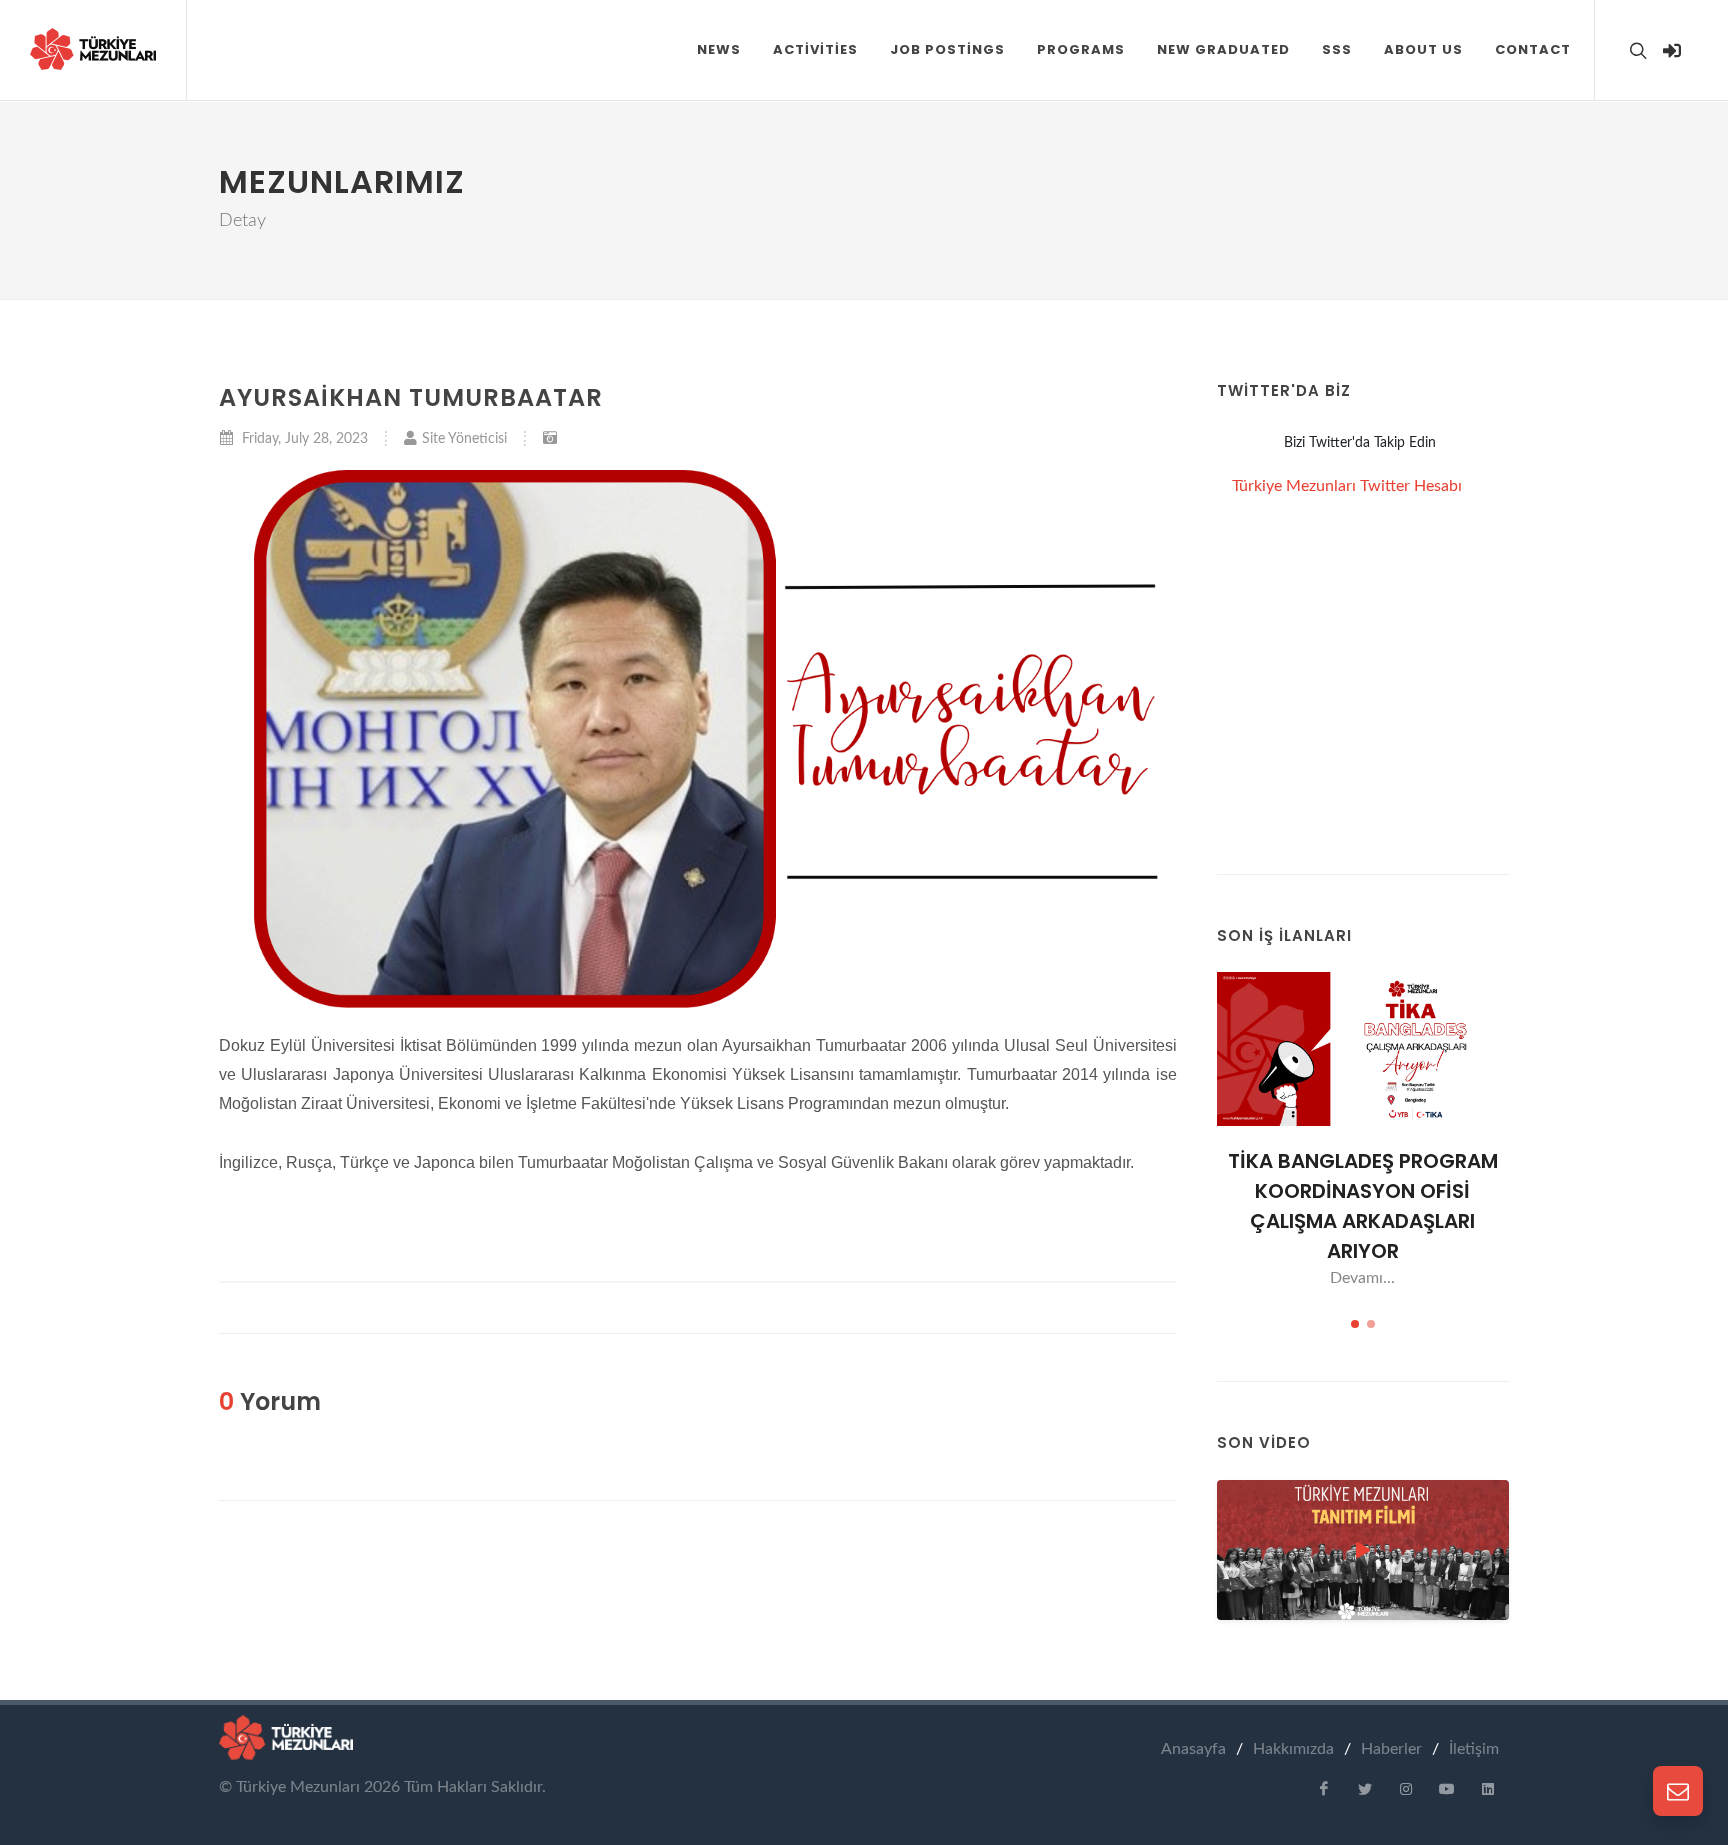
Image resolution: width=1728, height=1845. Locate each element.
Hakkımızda (1293, 1749)
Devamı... (1362, 1278)
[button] (1423, 50)
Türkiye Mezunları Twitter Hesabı (1347, 486)
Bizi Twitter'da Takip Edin (1360, 443)
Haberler (1391, 1749)
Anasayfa (1193, 1749)
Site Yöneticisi (464, 438)
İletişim (1474, 1749)
